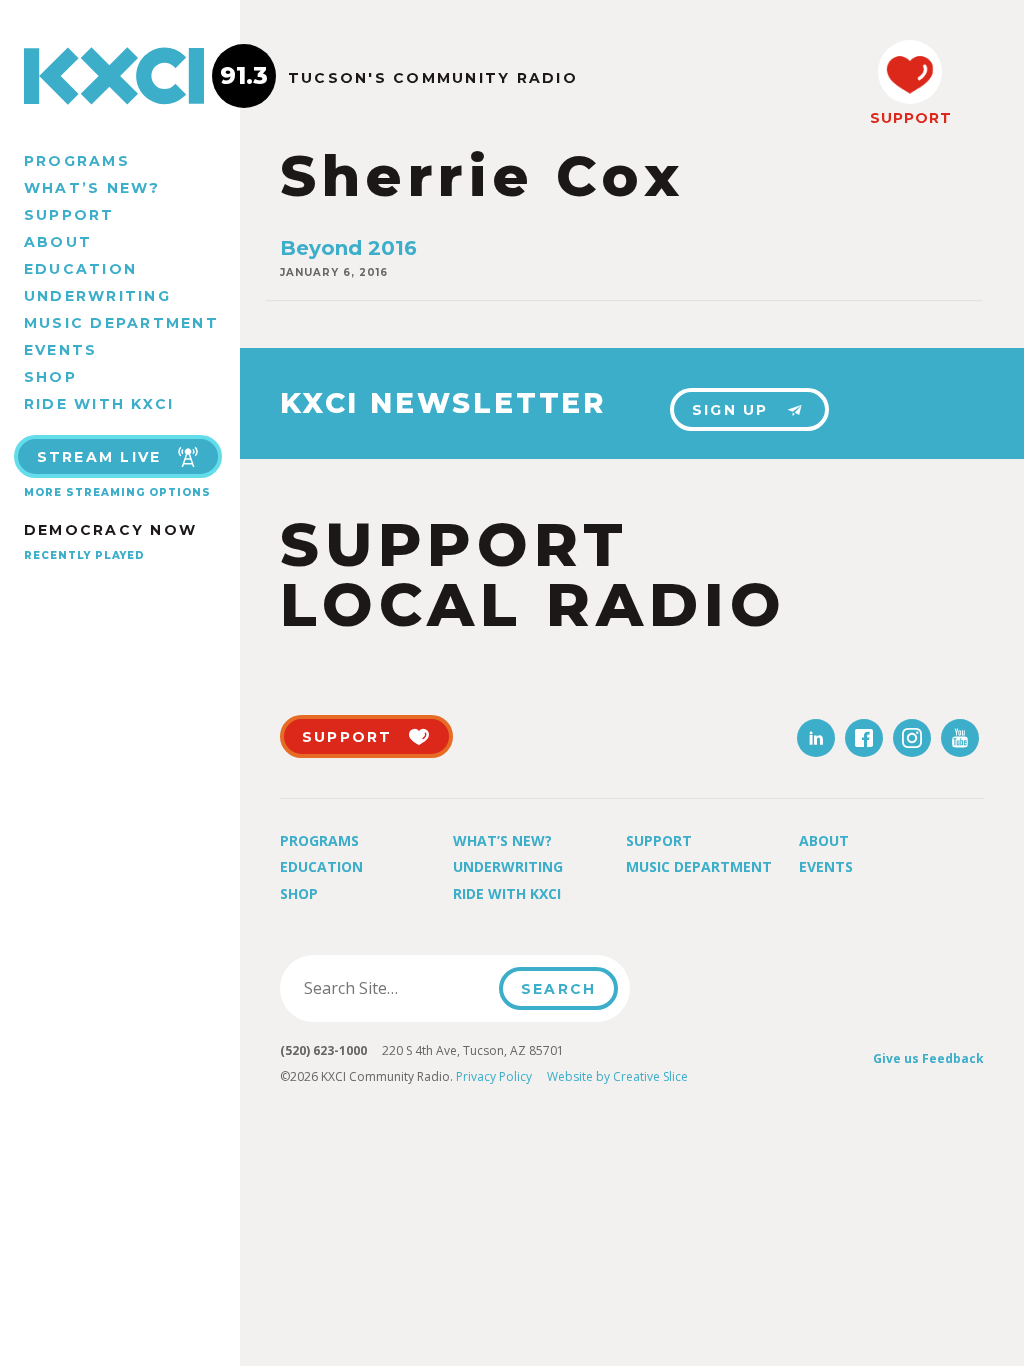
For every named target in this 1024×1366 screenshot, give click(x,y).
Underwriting (97, 296)
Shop (50, 377)
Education (80, 269)
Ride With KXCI (99, 404)
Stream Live (99, 457)
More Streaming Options (117, 492)
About (58, 242)
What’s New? (92, 188)
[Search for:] (395, 988)
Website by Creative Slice (617, 1076)
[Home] (120, 76)
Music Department (121, 323)
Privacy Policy (494, 1076)
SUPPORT (910, 118)
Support (69, 215)
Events (60, 350)
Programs (77, 161)
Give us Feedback (928, 1058)
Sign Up (730, 410)
